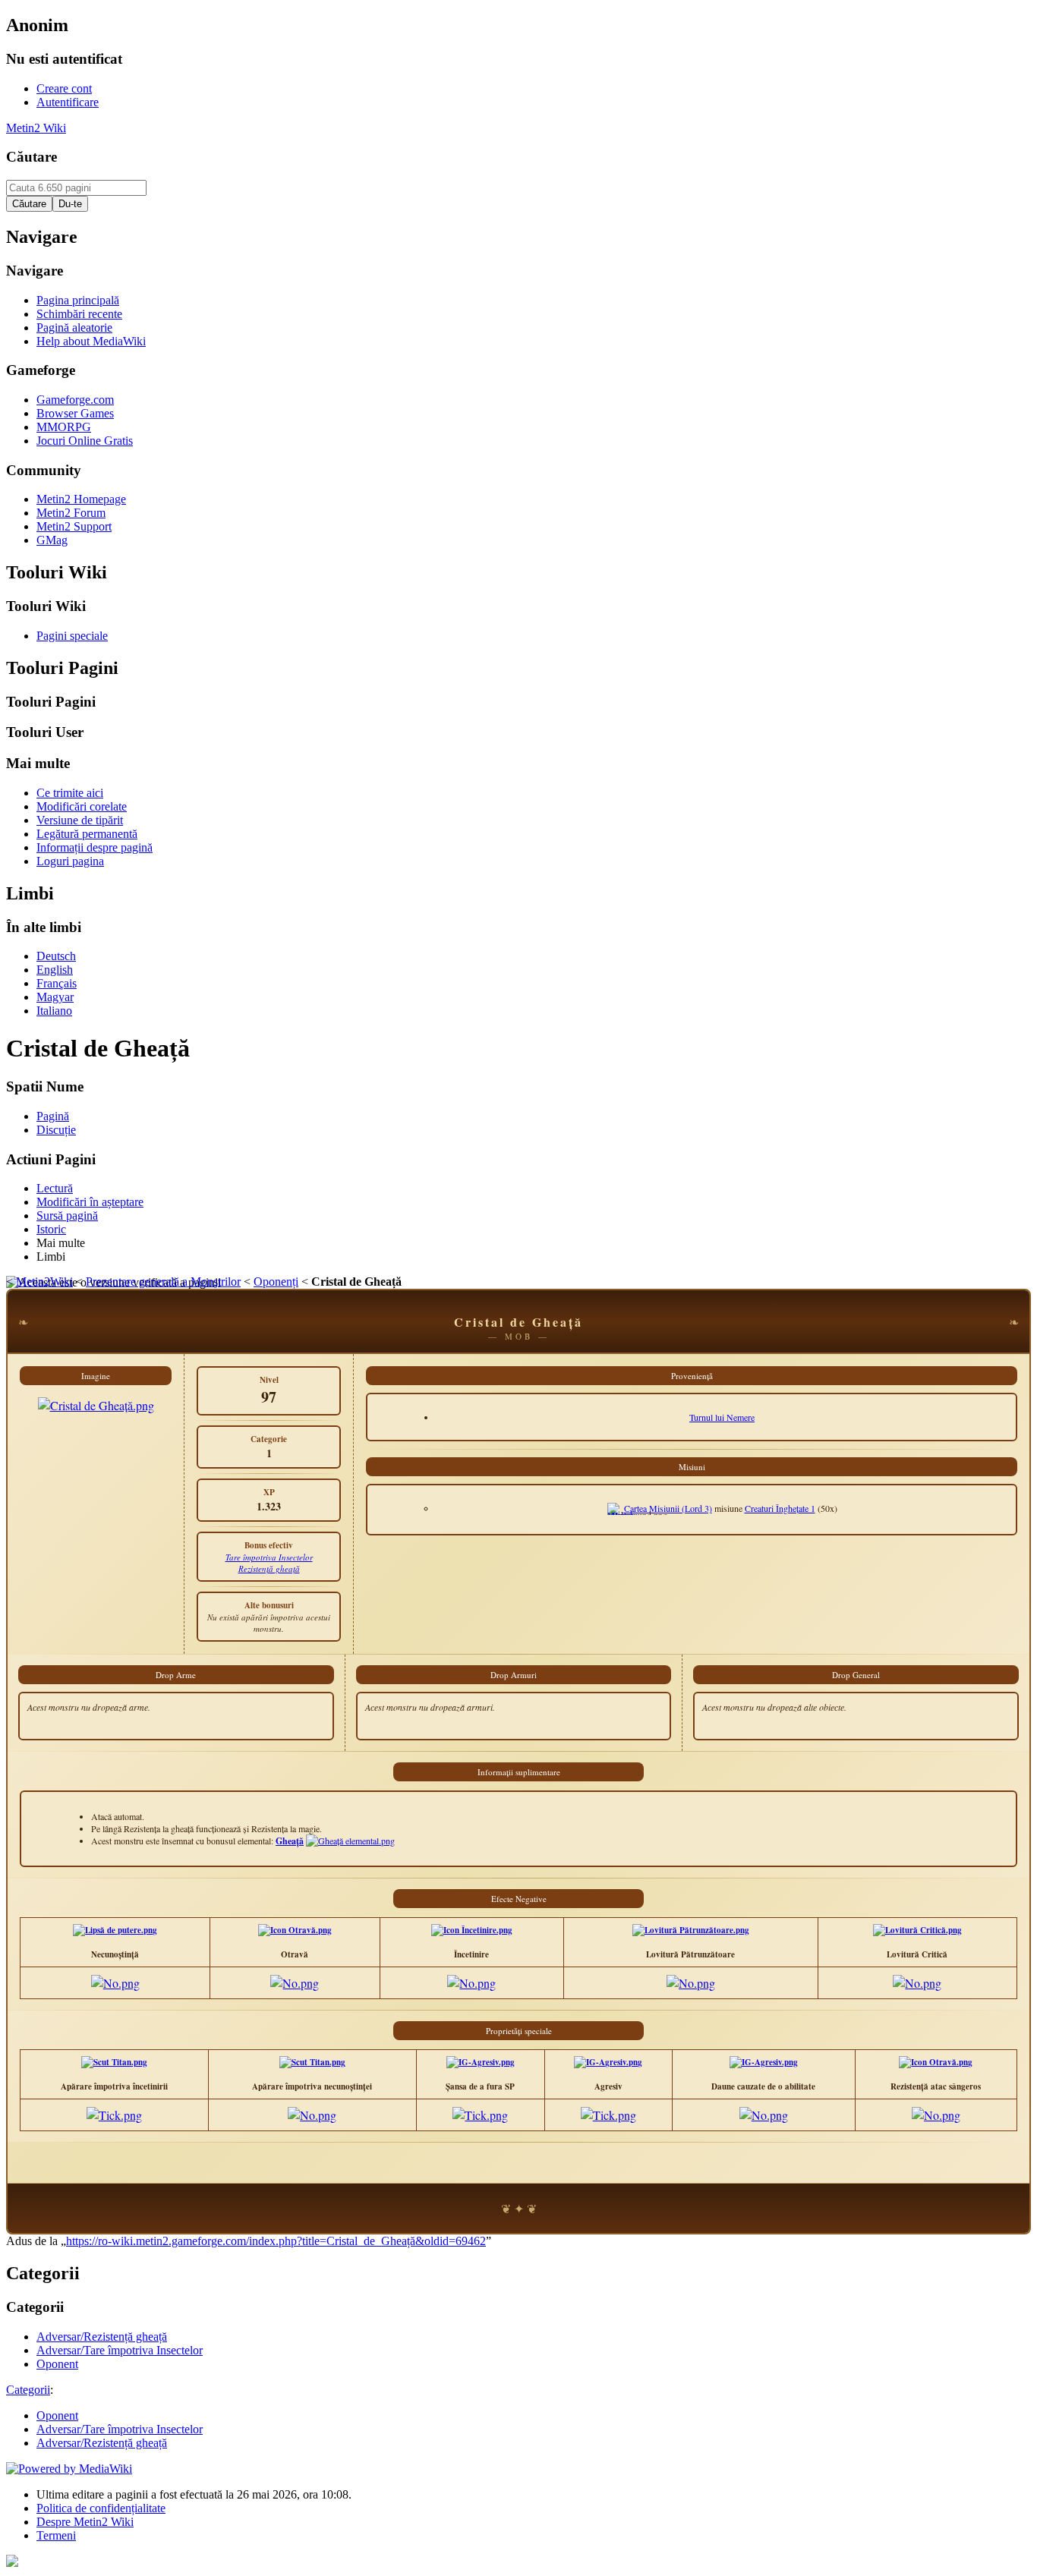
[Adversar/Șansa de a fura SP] (481, 2062)
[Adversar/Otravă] (295, 1930)
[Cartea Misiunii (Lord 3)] (623, 1515)
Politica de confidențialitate (101, 2508)
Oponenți (276, 1282)
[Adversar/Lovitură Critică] (917, 1930)
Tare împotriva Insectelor (269, 1557)
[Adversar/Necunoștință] (115, 1930)
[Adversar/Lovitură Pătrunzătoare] (691, 1930)
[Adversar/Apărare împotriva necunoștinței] (312, 2062)
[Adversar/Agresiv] (608, 2062)
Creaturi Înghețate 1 (780, 1508)
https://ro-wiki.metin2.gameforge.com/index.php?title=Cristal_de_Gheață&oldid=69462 (276, 2241)
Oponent (57, 2415)
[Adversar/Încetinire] (472, 1930)
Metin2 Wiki (36, 128)
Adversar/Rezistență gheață (102, 2443)
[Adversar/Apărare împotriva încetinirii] (114, 2062)
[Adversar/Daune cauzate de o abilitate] (764, 2062)
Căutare (32, 157)
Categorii (28, 2390)
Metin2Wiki (44, 1282)
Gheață (290, 1841)
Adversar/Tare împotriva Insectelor (120, 2429)
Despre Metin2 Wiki (85, 2522)
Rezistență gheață (269, 1568)
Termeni (56, 2535)
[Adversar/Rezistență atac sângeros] (936, 2062)
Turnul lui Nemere (722, 1417)
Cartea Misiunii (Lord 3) (668, 1508)
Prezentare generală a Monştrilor (163, 1282)
